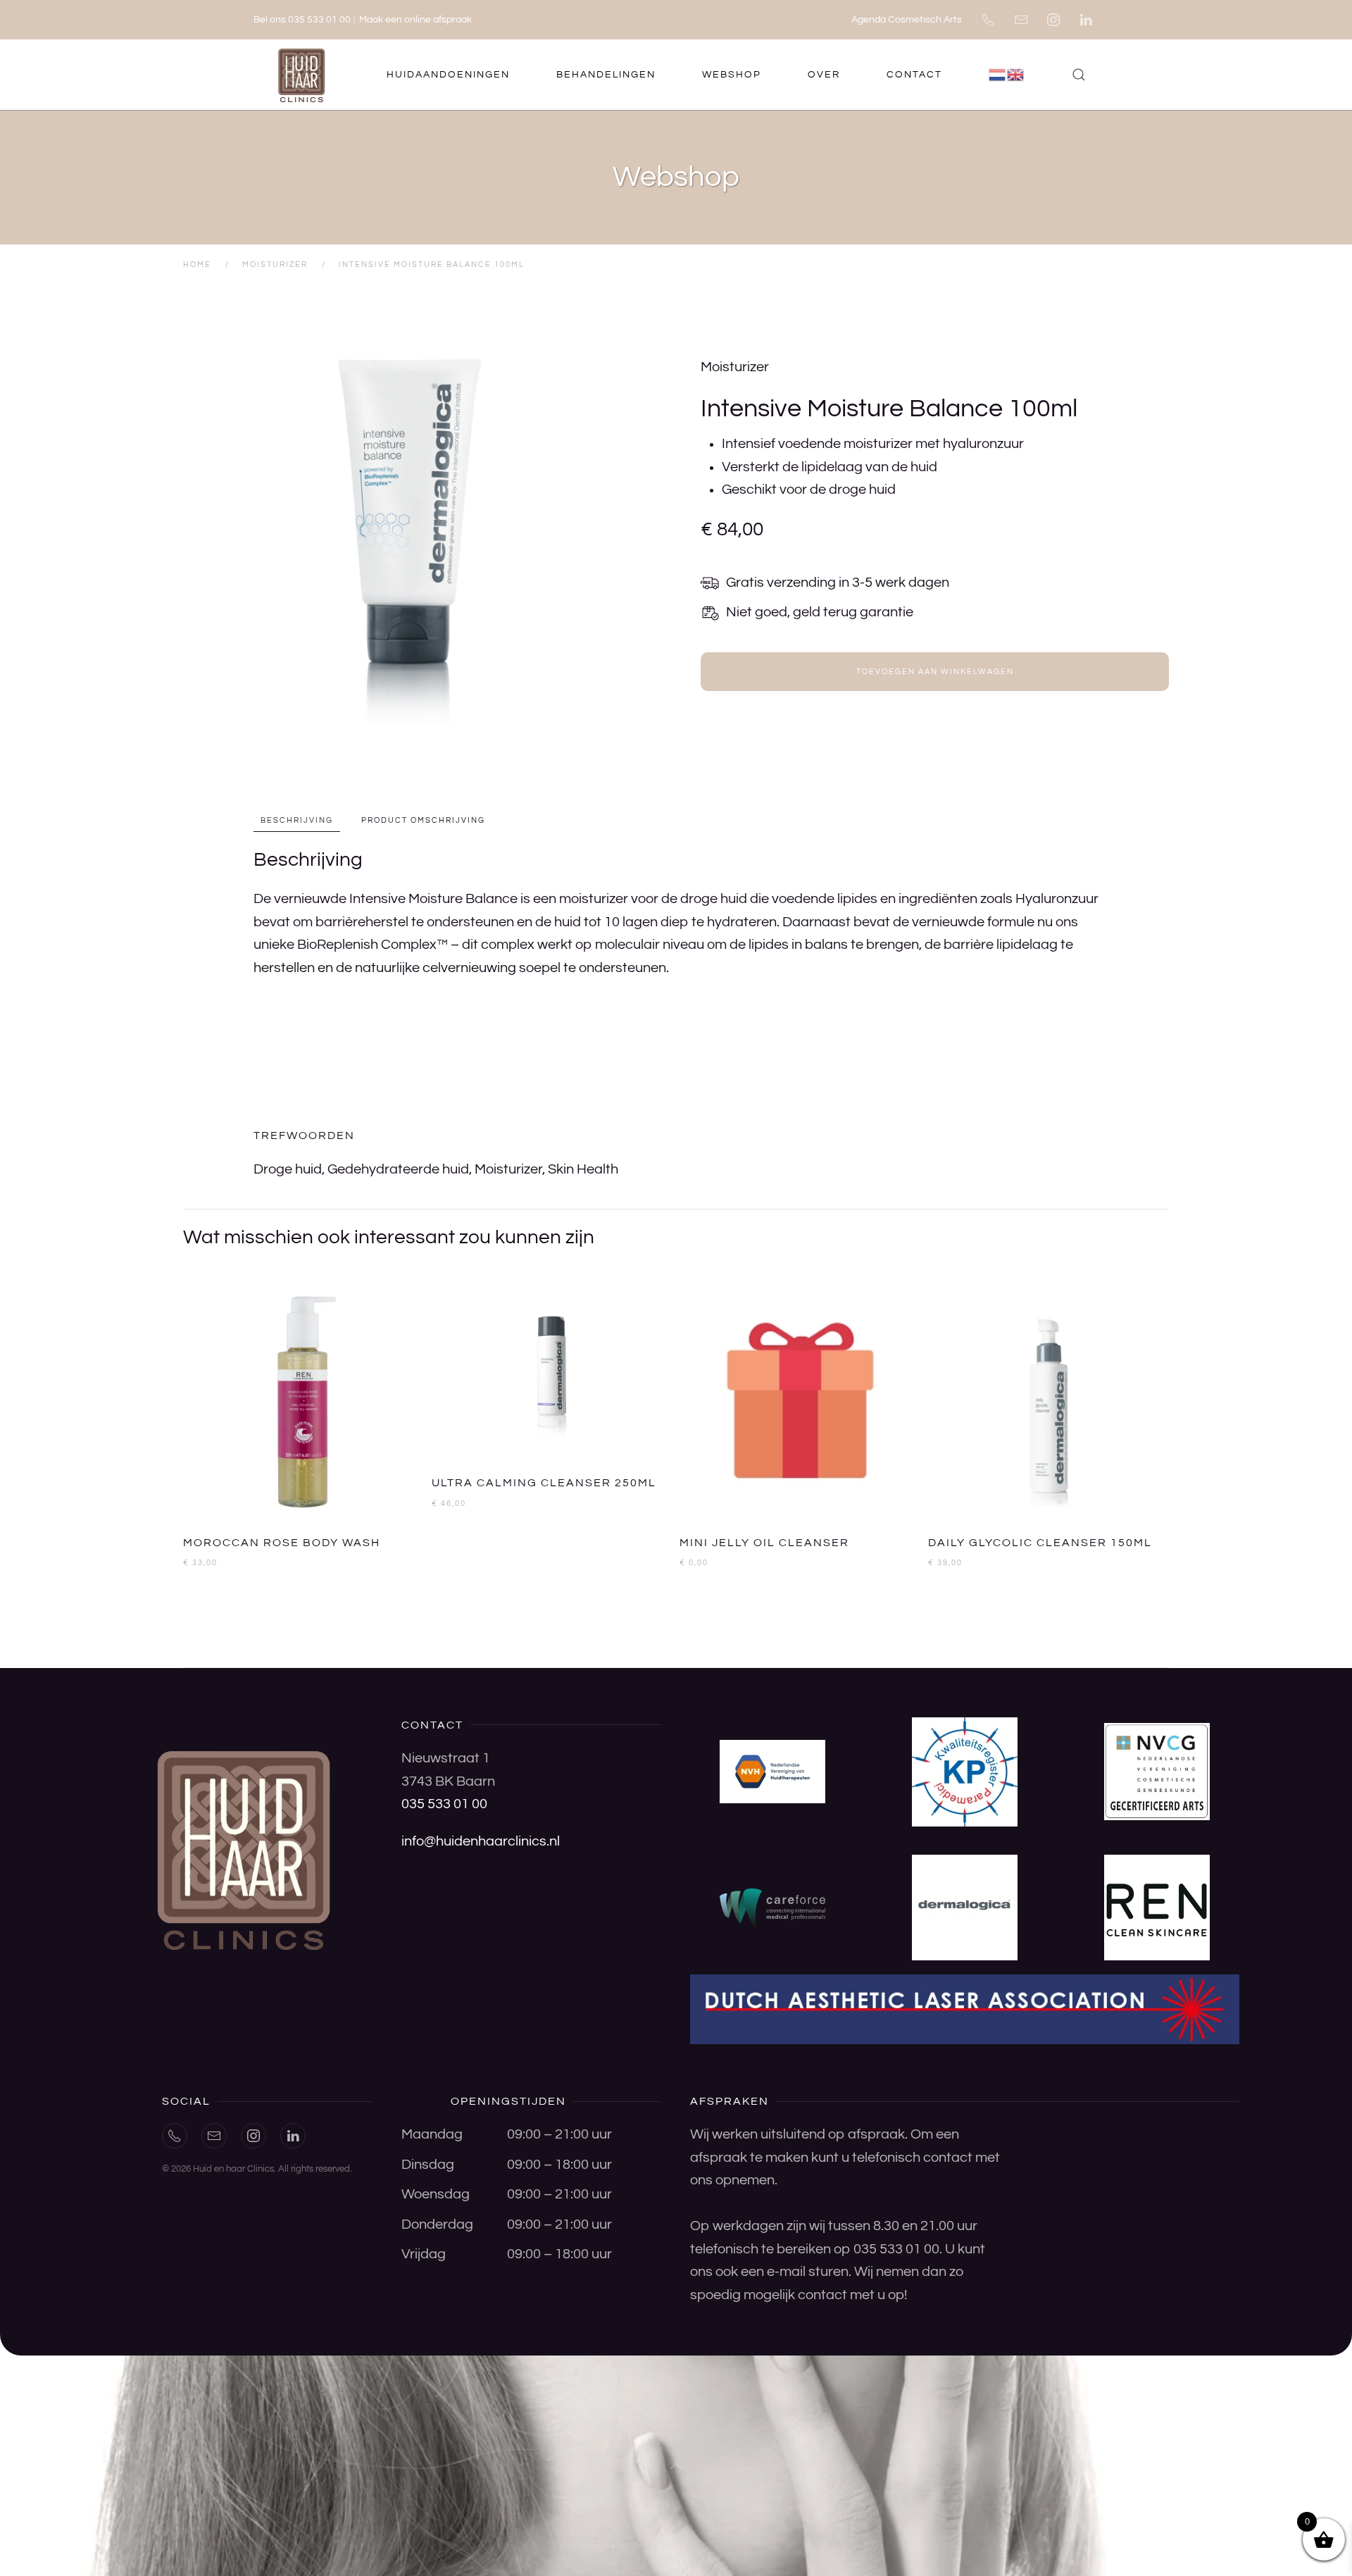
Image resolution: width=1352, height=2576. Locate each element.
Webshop (732, 75)
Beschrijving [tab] (297, 820)
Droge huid (288, 1169)
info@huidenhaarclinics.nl (481, 1841)
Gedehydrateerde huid (398, 1169)
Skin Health (583, 1169)
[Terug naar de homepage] (303, 75)
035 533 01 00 (444, 1804)
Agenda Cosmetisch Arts (907, 20)
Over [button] (824, 75)
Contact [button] (914, 75)
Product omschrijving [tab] (423, 820)
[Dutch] (998, 75)
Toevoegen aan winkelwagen (935, 672)
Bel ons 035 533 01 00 (302, 20)
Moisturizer (735, 367)
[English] (1016, 75)
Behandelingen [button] (606, 75)
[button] (1079, 75)
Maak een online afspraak (415, 20)
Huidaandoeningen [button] (448, 75)
